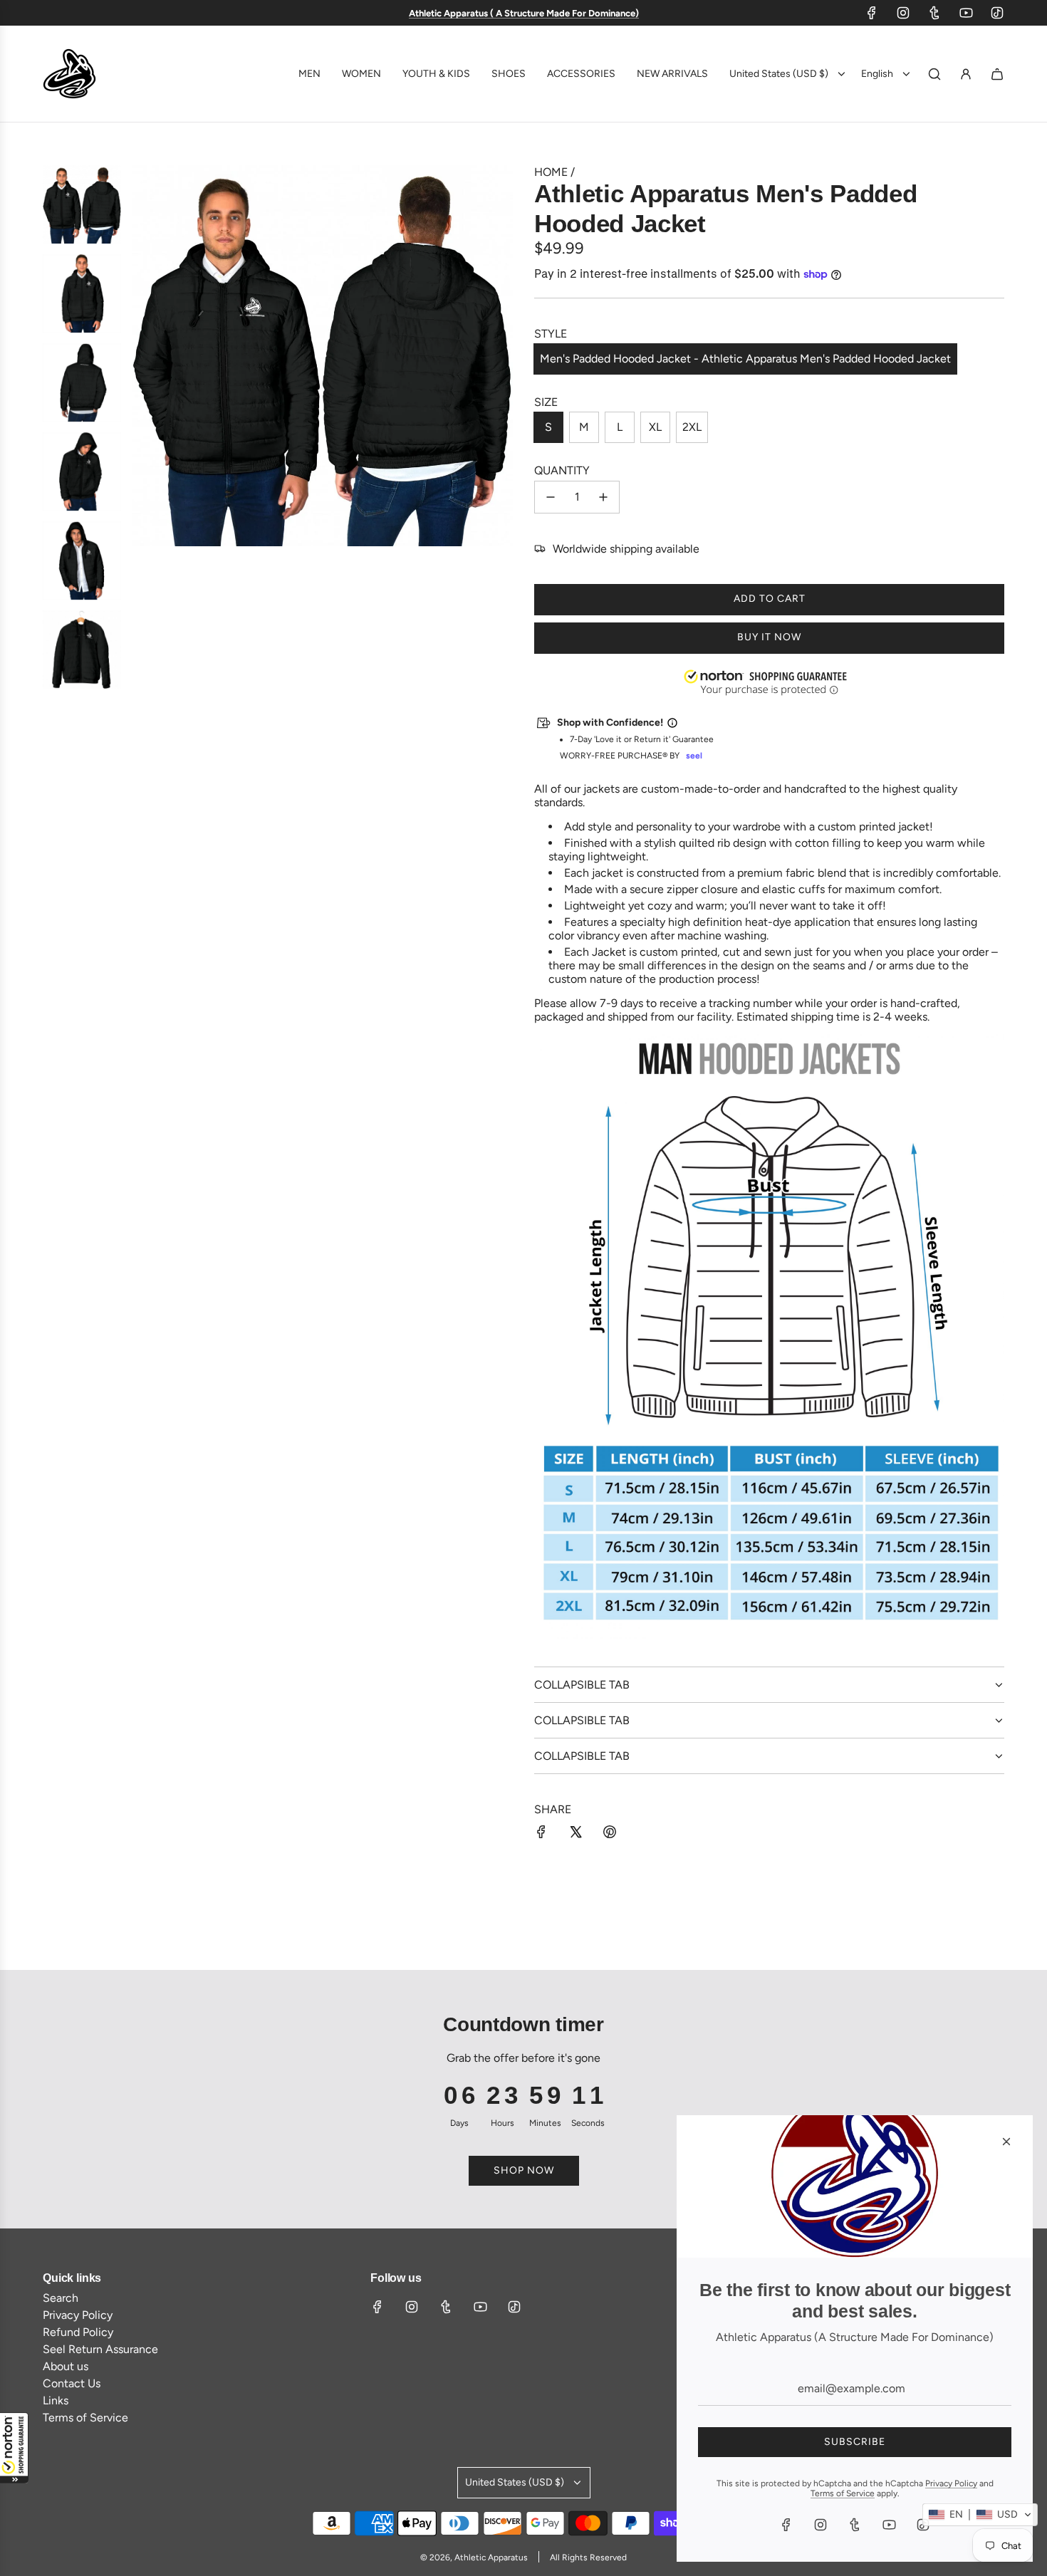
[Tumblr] (934, 13)
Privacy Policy (951, 2483)
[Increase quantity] (603, 497)
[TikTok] (997, 13)
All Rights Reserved (588, 2557)
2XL (692, 427)
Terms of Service (843, 2493)
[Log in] (966, 74)
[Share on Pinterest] (610, 1833)
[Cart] (997, 74)
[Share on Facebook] (541, 1833)
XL (655, 427)
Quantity (562, 470)
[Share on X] (575, 1833)
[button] (14, 2448)
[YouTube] (966, 13)
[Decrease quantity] (551, 497)
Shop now (524, 2170)
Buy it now (769, 637)
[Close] (1006, 2142)
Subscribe (855, 2442)
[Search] (934, 74)
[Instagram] (903, 13)
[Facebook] (872, 13)
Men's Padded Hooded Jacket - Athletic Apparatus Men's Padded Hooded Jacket (745, 359)
